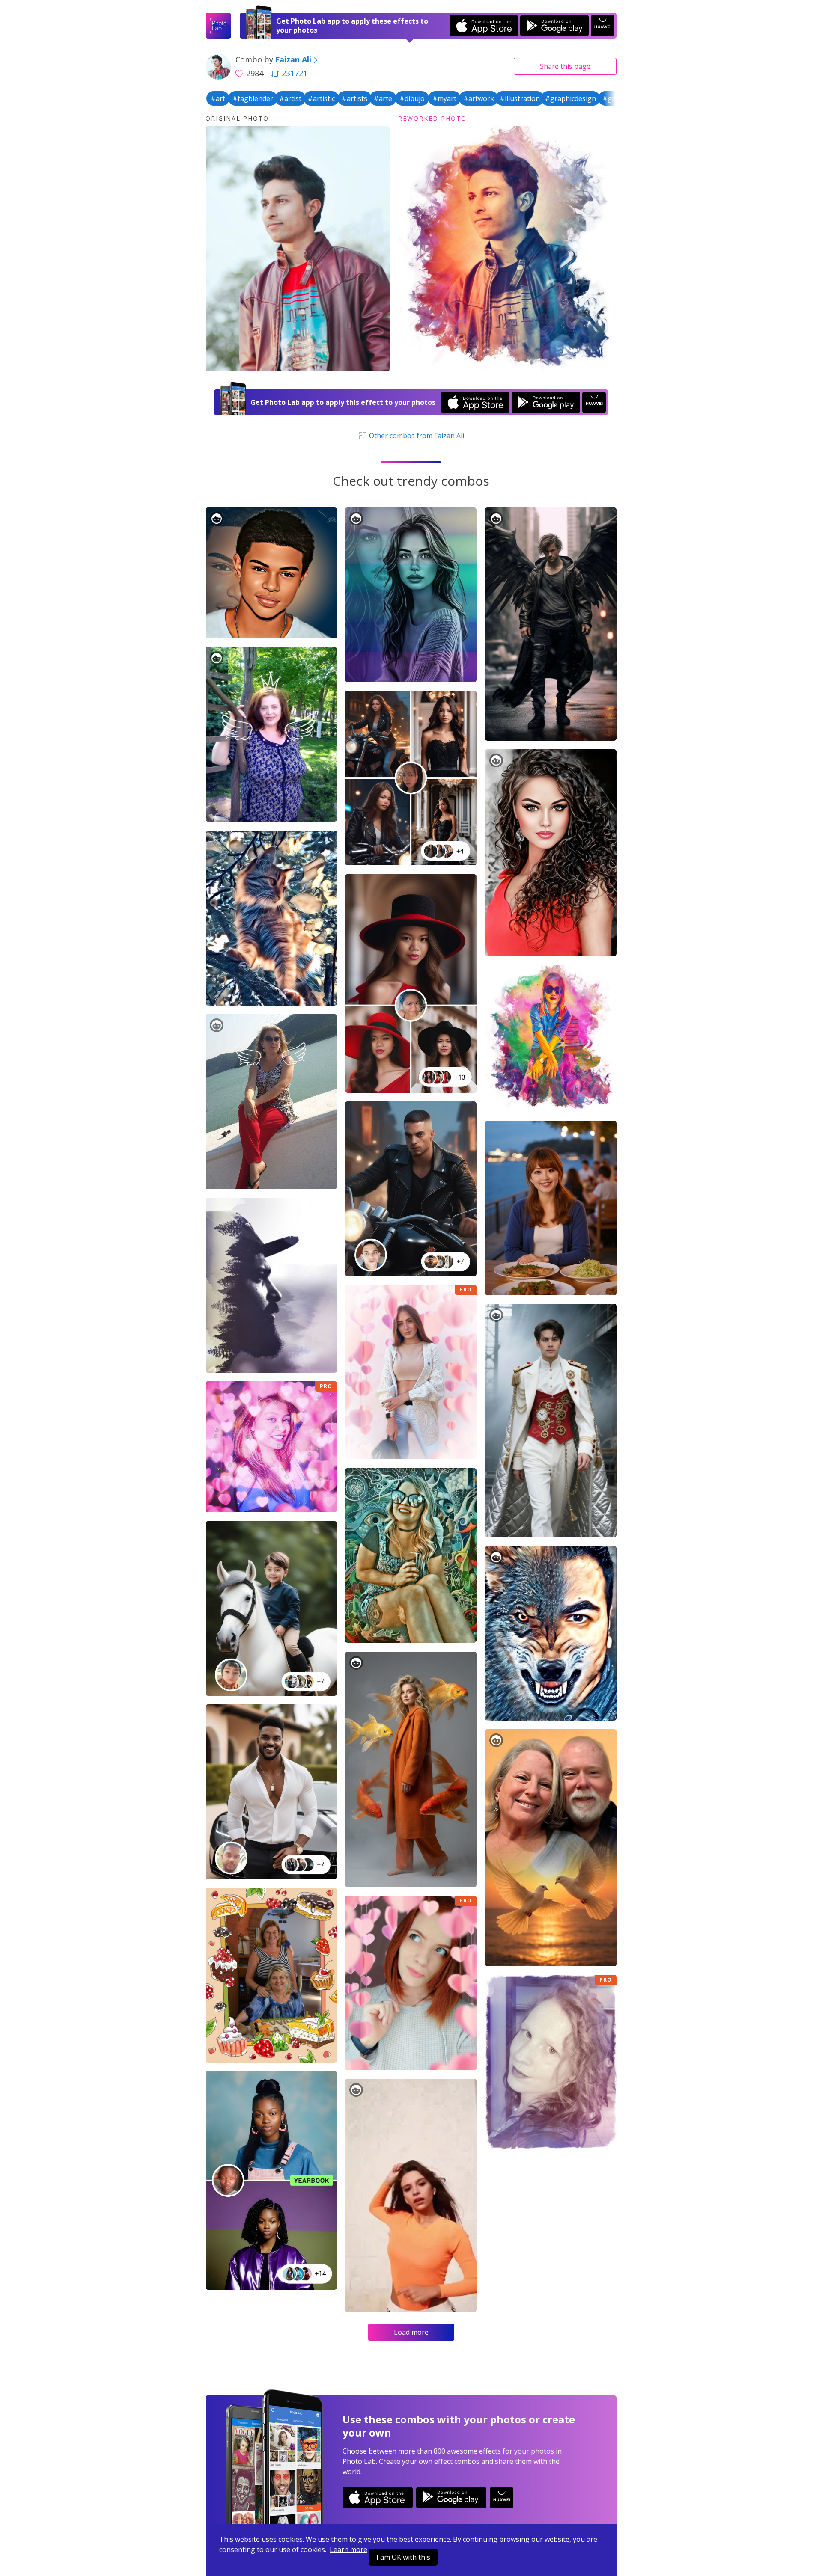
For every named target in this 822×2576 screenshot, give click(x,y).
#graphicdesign (570, 98)
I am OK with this (403, 2557)
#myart (444, 98)
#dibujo (412, 98)
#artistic (321, 98)
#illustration (520, 98)
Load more (411, 2332)
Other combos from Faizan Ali (416, 436)
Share (565, 66)
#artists (354, 98)
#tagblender (253, 98)
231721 (295, 73)
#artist (290, 98)
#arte (383, 98)
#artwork (479, 98)
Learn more (348, 2549)
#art (218, 98)
